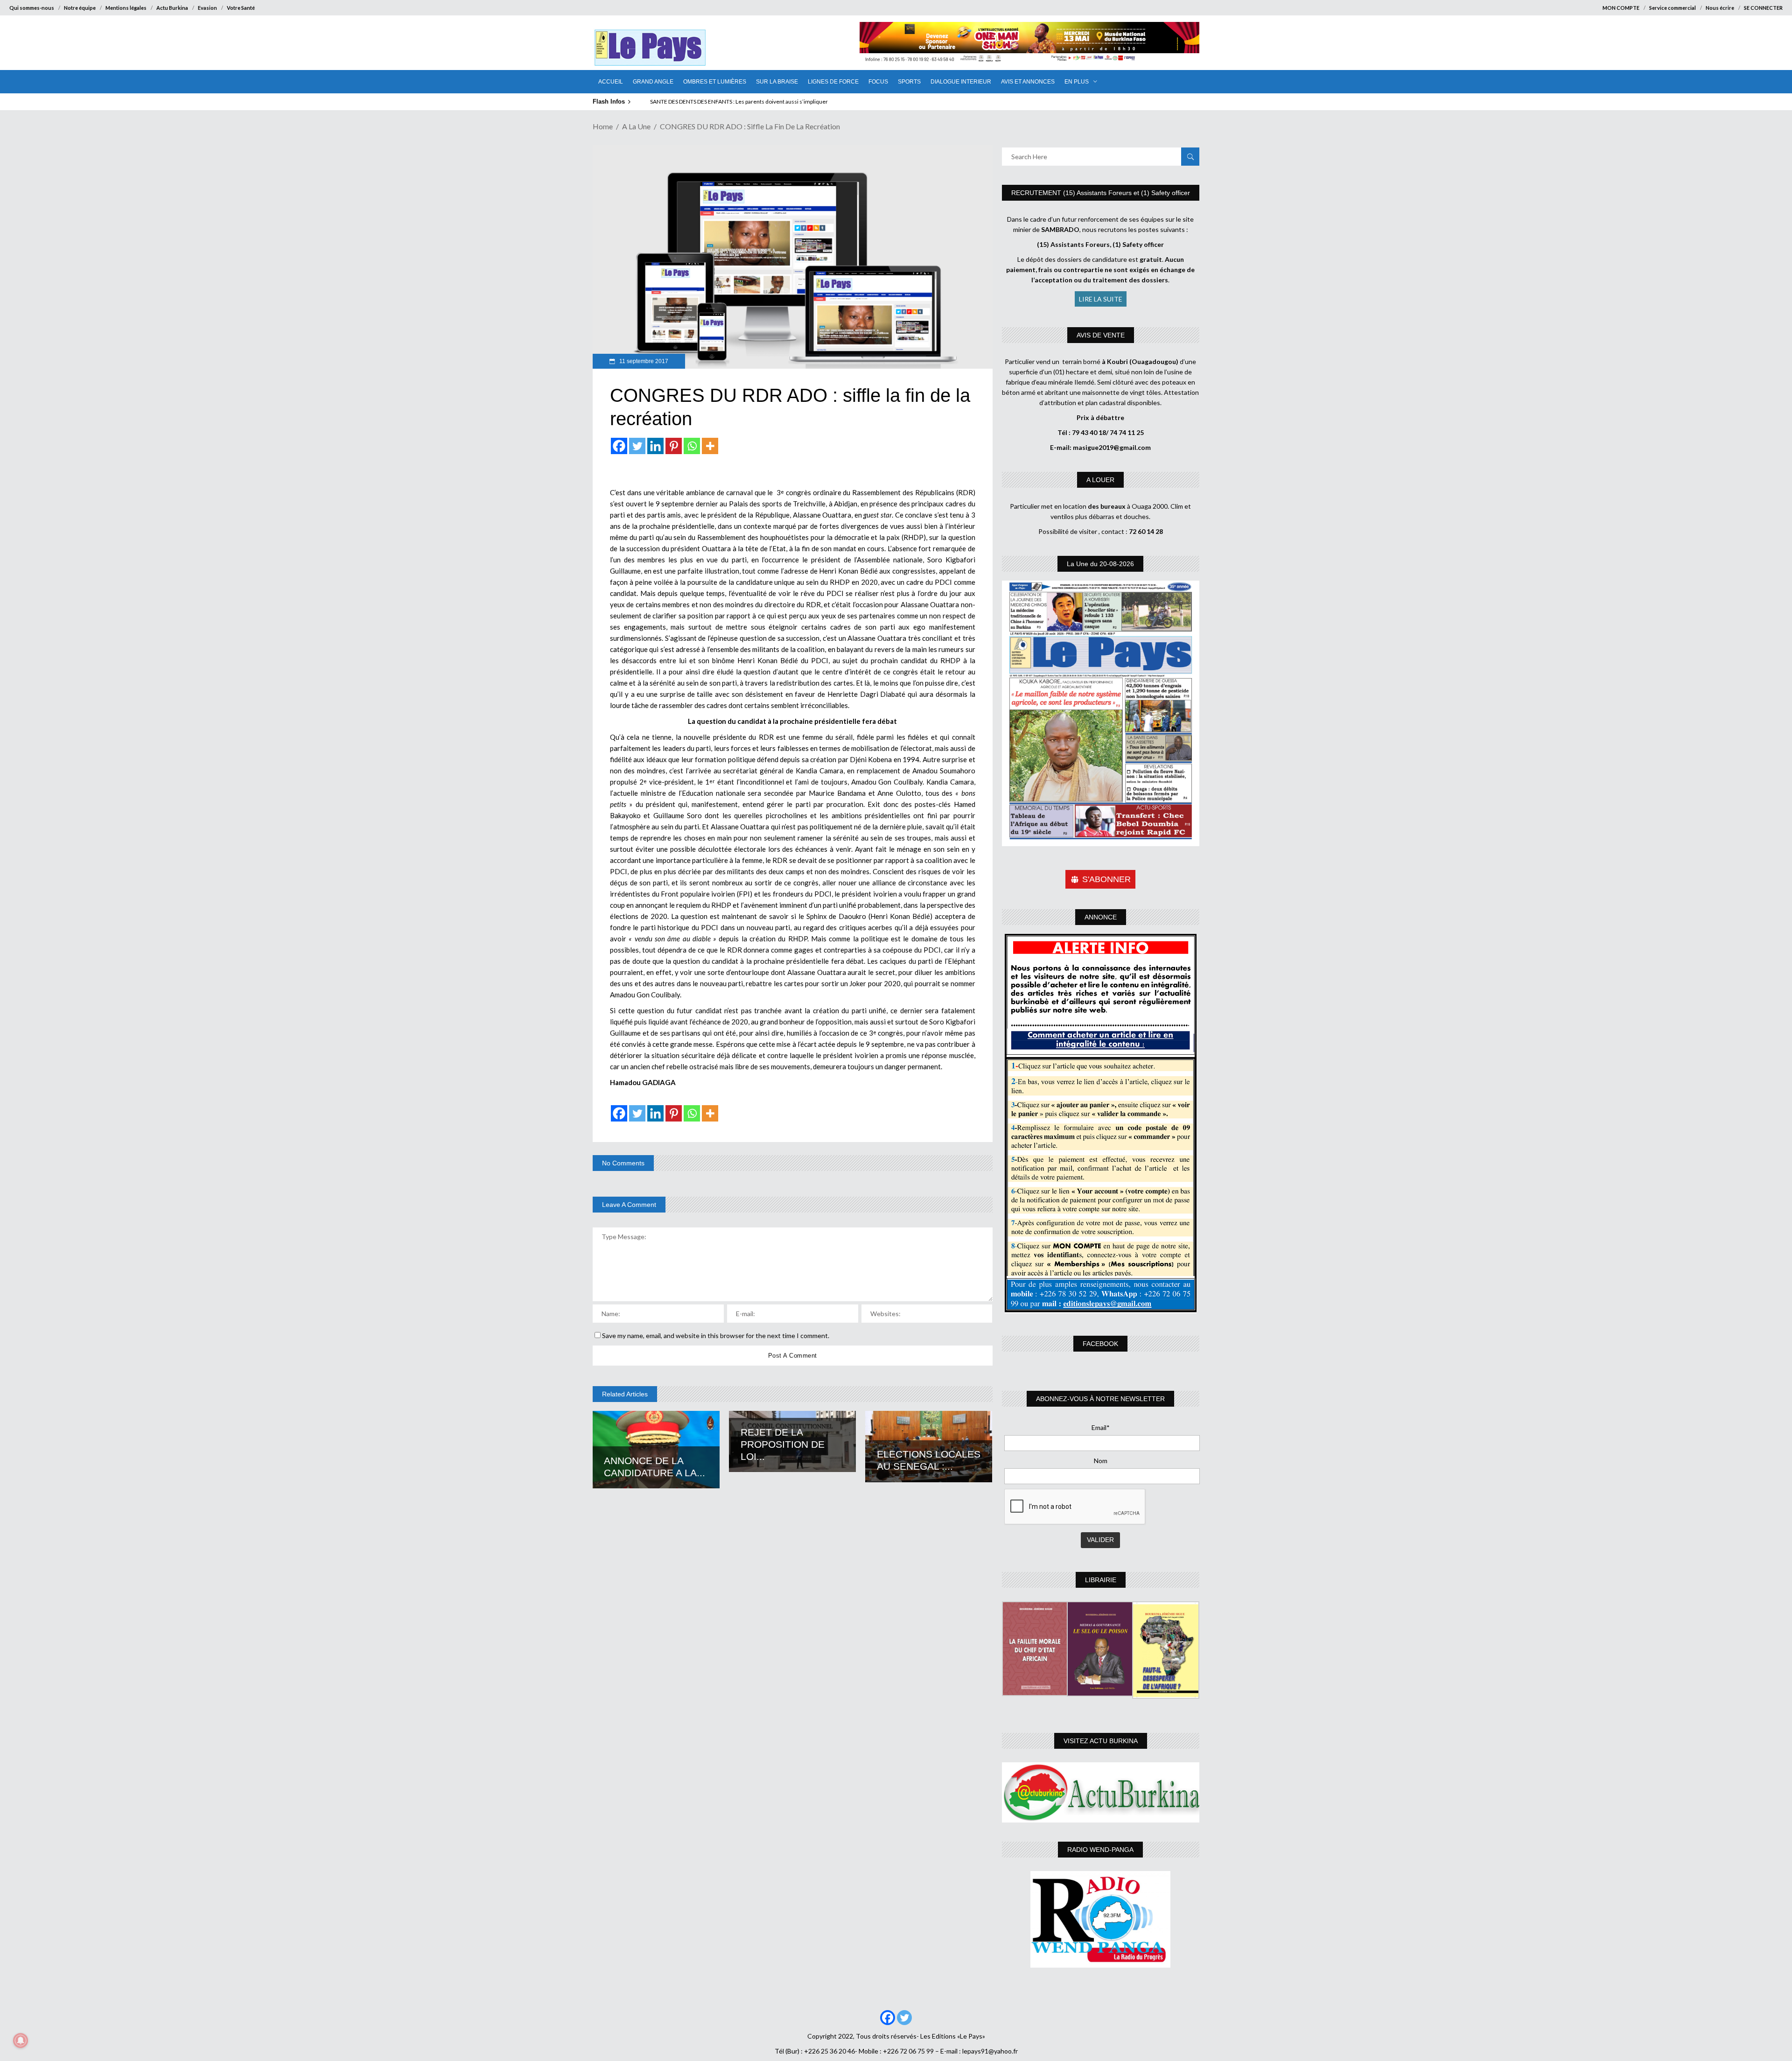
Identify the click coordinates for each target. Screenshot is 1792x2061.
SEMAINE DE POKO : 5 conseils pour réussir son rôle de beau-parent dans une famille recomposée (772, 102)
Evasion (207, 8)
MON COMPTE (1621, 8)
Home (603, 126)
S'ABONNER (1106, 879)
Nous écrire (1720, 8)
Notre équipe (80, 8)
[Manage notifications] (21, 2040)
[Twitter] (637, 446)
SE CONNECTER (1763, 8)
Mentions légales (126, 8)
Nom (1101, 1461)
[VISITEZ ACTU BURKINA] (1101, 1792)
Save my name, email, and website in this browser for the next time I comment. (716, 1335)
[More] (710, 446)
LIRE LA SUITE (1101, 299)
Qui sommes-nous (32, 8)
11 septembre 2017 (643, 361)
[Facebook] (619, 446)
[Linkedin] (655, 446)
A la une (636, 126)
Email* (1101, 1427)
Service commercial (1673, 8)
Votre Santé (241, 8)
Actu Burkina (172, 8)
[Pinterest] (674, 446)
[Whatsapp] (692, 446)
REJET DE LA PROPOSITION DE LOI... (783, 1444)
